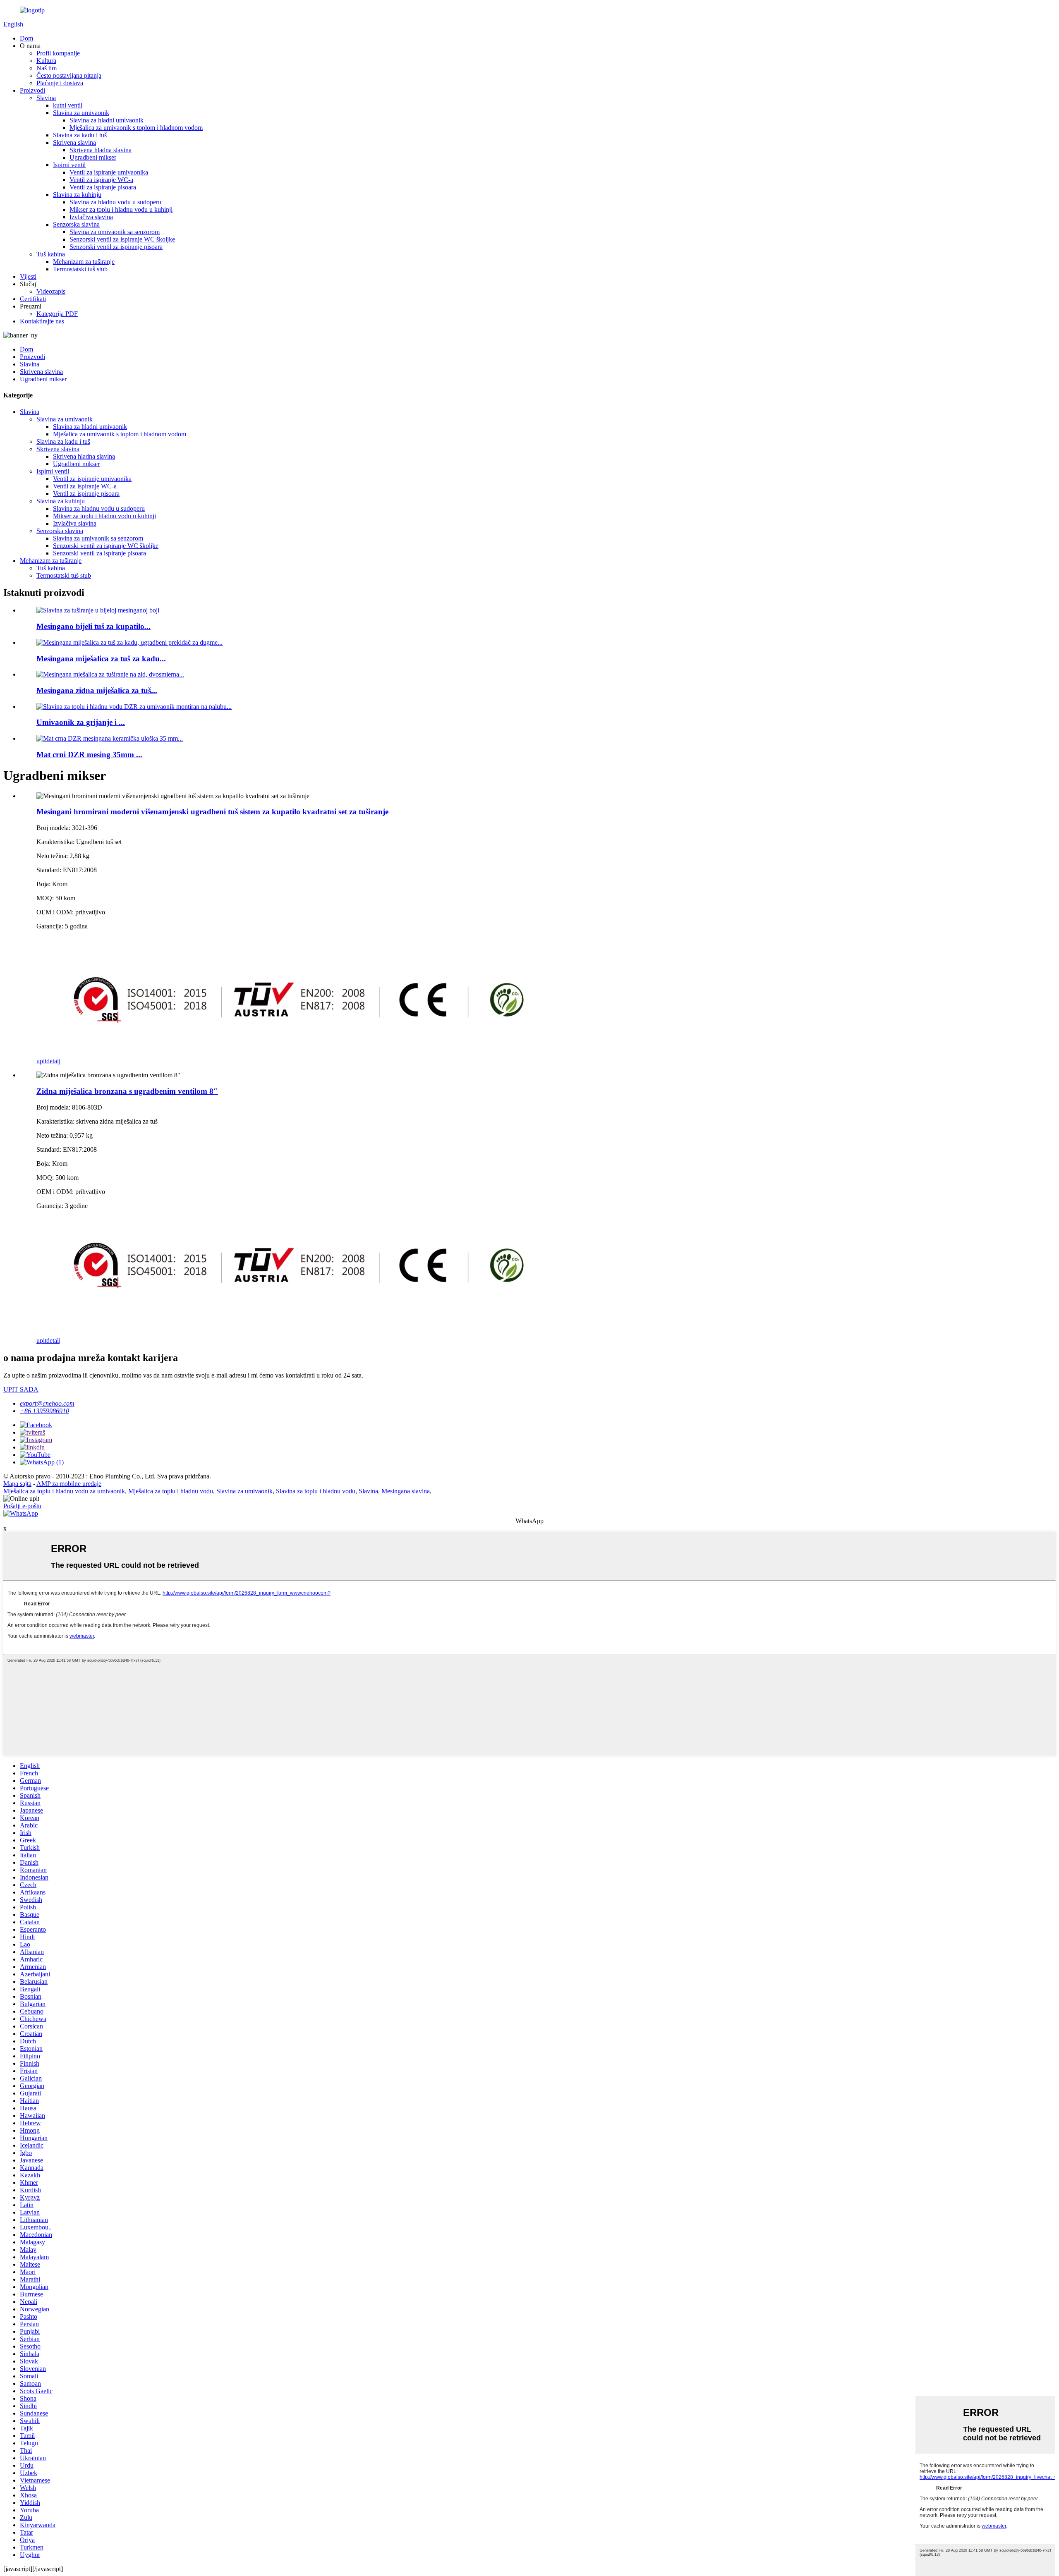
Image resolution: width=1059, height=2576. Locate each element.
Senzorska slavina (76, 224)
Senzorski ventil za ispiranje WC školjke (122, 239)
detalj (53, 1061)
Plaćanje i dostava (60, 83)
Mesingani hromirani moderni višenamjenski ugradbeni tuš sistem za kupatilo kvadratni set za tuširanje (212, 812)
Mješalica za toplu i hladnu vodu (171, 1491)
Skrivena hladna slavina (101, 150)
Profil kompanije (58, 53)
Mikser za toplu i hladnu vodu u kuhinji (121, 209)
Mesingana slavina (406, 1491)
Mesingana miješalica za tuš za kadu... (101, 659)
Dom (26, 38)
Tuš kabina (51, 254)
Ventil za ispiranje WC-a (101, 180)
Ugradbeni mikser (93, 157)
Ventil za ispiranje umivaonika (109, 172)
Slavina (46, 98)
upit (41, 1061)
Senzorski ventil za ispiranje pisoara (116, 247)
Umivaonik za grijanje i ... (81, 722)
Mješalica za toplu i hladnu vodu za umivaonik (64, 1491)
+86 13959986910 (44, 1411)
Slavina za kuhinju (77, 195)
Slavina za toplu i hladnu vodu (316, 1491)
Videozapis (51, 291)
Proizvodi (32, 90)
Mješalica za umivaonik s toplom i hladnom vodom (136, 128)
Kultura (46, 61)
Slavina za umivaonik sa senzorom (115, 232)
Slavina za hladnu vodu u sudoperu (115, 202)
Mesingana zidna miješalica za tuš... (97, 690)
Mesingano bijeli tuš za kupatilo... (93, 626)
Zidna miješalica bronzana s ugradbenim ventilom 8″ (127, 1091)
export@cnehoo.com (47, 1403)
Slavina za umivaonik (81, 113)
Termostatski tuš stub (80, 269)
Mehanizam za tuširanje (84, 262)
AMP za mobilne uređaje (69, 1484)
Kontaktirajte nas (42, 321)
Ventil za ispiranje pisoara (103, 187)
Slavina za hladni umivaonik (107, 120)
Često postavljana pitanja (69, 75)
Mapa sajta (17, 1484)
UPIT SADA (21, 1389)
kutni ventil (68, 105)
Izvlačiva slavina (91, 217)
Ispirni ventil (69, 165)
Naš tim (47, 68)
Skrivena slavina (74, 142)
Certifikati (33, 299)
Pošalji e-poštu (22, 1506)
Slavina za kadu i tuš (80, 135)
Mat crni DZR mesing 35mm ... (89, 755)
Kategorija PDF (57, 314)
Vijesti (28, 276)
